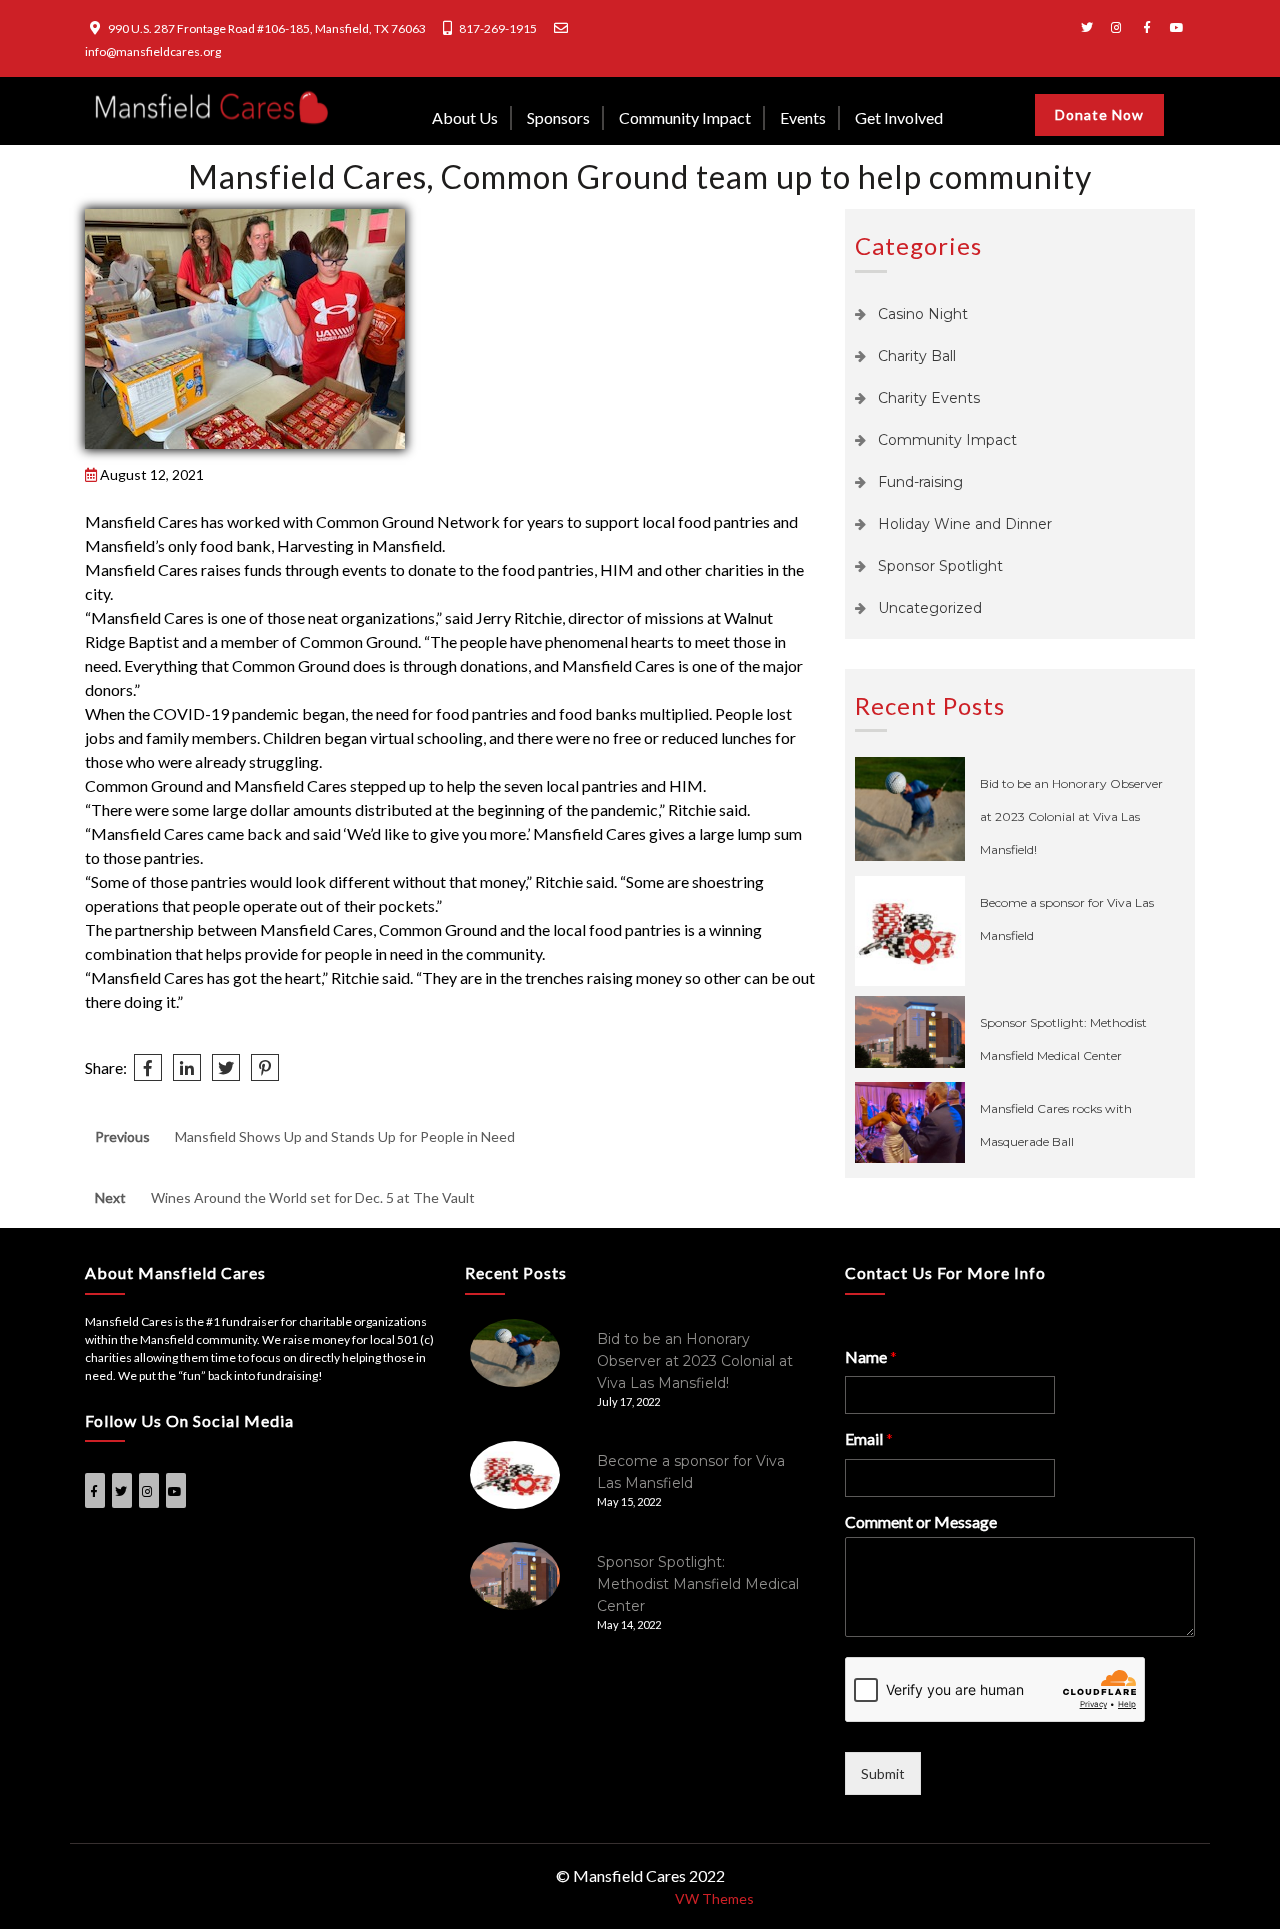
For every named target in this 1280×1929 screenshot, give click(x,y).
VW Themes (713, 1898)
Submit (883, 1773)
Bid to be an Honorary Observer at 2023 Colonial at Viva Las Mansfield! (1071, 816)
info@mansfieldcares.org (153, 51)
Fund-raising (920, 482)
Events (803, 117)
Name (871, 1356)
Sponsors (558, 117)
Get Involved (899, 117)
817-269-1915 (498, 28)
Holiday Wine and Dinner (965, 524)
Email (869, 1438)
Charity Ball (917, 356)
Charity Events (929, 398)
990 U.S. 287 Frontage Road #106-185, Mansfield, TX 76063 (267, 28)
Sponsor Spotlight (940, 566)
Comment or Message (921, 1521)
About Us (465, 117)
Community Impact (685, 117)
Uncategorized (930, 608)
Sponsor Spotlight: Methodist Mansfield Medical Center (698, 1584)
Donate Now (1099, 114)
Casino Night (923, 314)
